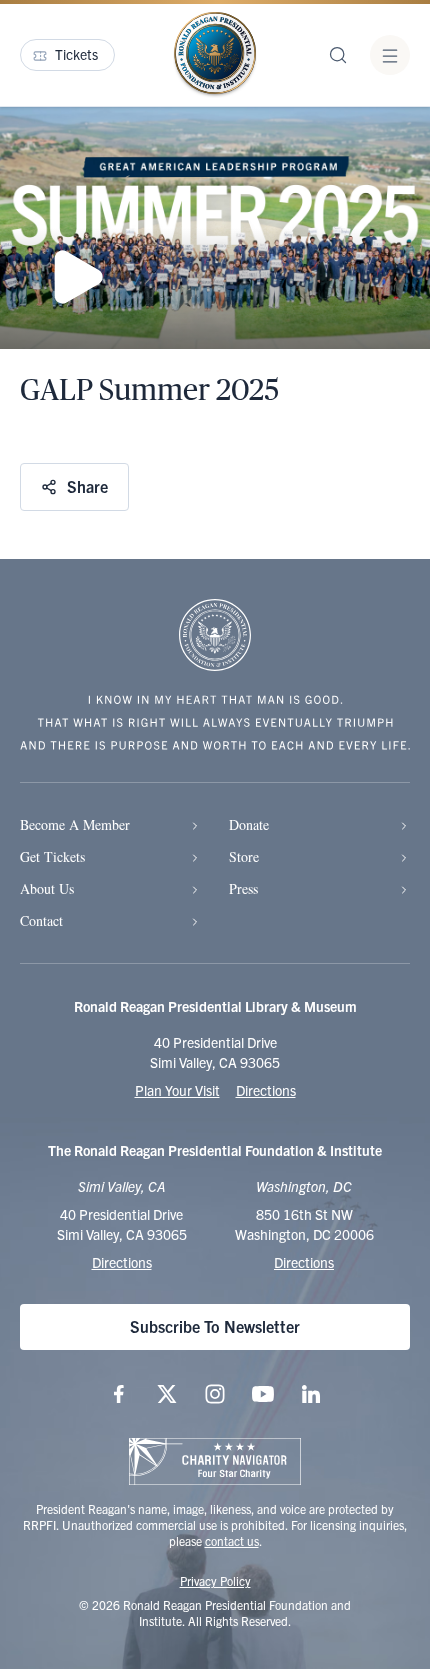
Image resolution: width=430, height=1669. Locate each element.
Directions (266, 1090)
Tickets (76, 54)
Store (244, 856)
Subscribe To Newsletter (215, 1326)
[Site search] (338, 55)
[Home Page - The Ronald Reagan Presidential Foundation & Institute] (215, 55)
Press (243, 888)
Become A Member (75, 824)
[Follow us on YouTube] (263, 1394)
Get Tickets (52, 856)
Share (87, 486)
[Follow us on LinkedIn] (311, 1394)
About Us (47, 888)
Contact (41, 920)
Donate (249, 824)
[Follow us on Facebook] (119, 1394)
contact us (232, 1540)
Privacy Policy (215, 1580)
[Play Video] (215, 228)
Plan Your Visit (177, 1090)
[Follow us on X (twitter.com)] (167, 1394)
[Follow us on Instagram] (215, 1394)
